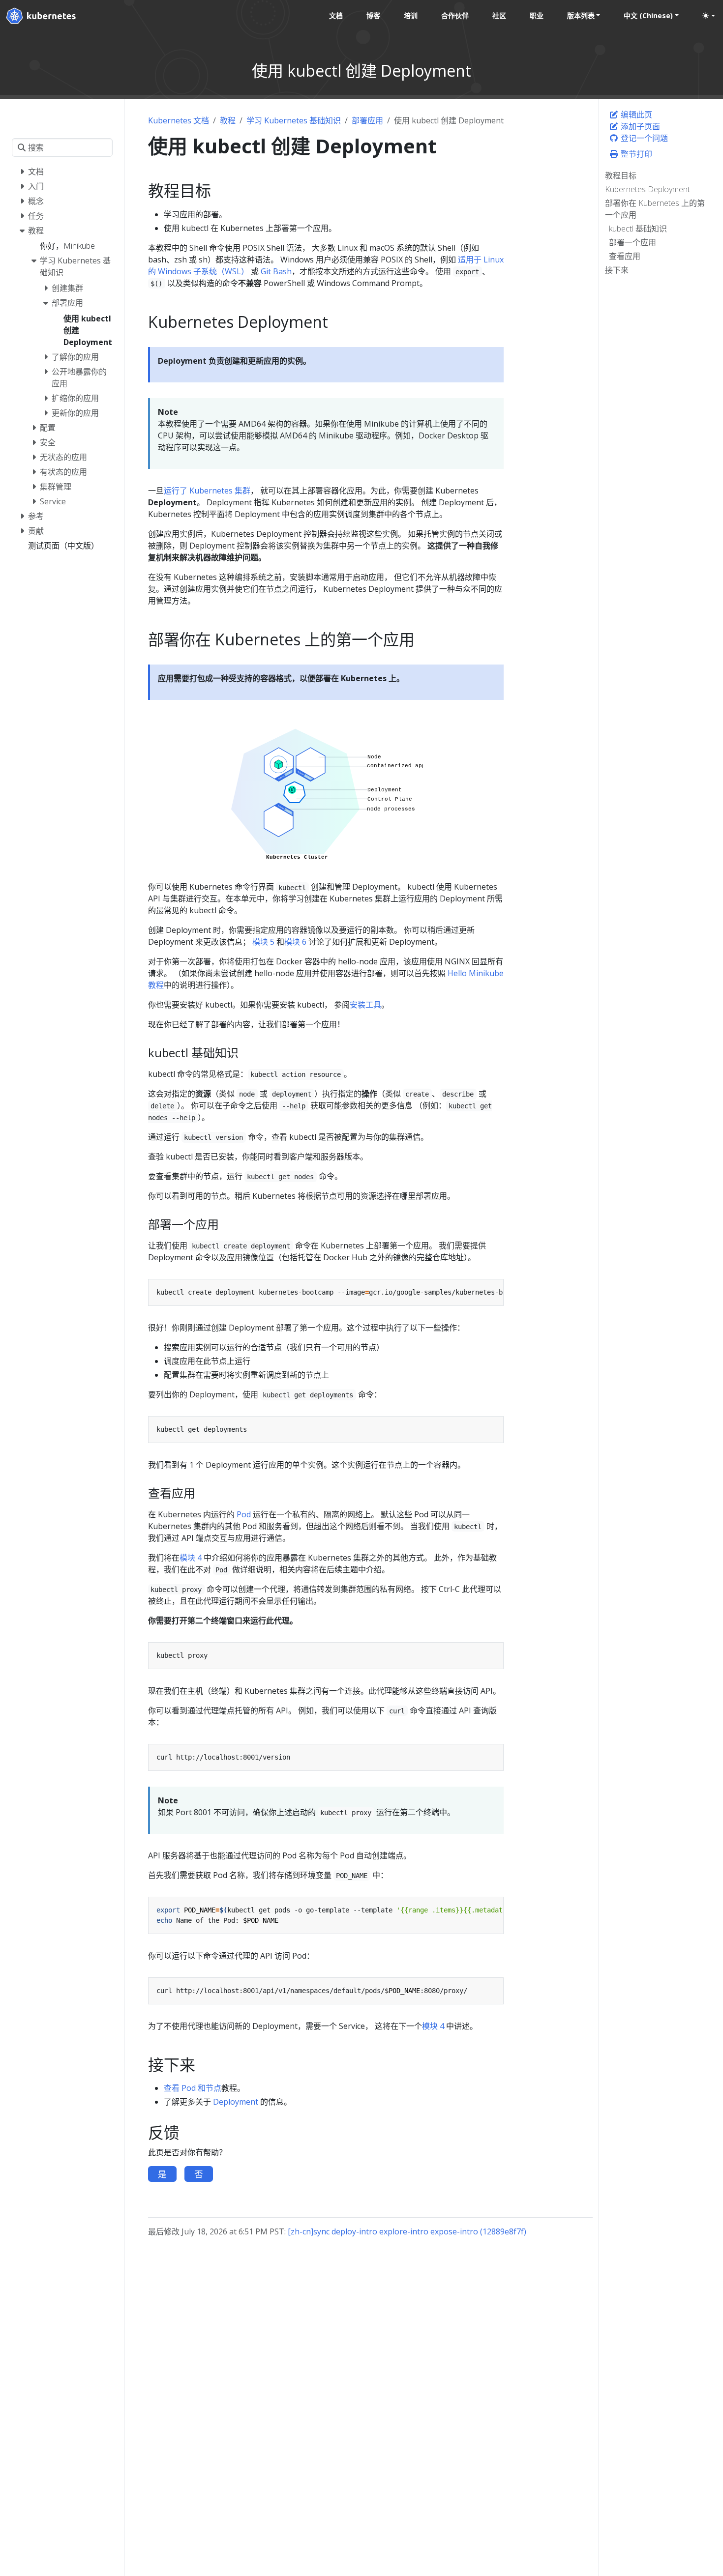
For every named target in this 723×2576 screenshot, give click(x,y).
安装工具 (365, 1005)
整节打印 (635, 154)
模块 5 (263, 942)
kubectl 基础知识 (638, 229)
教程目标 (621, 175)
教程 (228, 120)
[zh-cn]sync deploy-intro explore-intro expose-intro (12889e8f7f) (407, 2231)
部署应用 (367, 120)
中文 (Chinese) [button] (648, 15)
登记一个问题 (643, 138)
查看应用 (625, 256)
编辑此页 (635, 115)
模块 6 (295, 942)
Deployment (236, 2102)
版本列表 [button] (581, 15)
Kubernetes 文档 (179, 120)
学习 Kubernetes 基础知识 (294, 120)
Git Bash (276, 271)
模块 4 (191, 1558)
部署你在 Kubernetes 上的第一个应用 (655, 209)
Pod (244, 1514)
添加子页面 (639, 126)
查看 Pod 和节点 (193, 2088)
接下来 (617, 270)
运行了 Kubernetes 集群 (207, 491)
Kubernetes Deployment (648, 189)
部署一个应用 (633, 242)
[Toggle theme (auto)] (709, 16)
